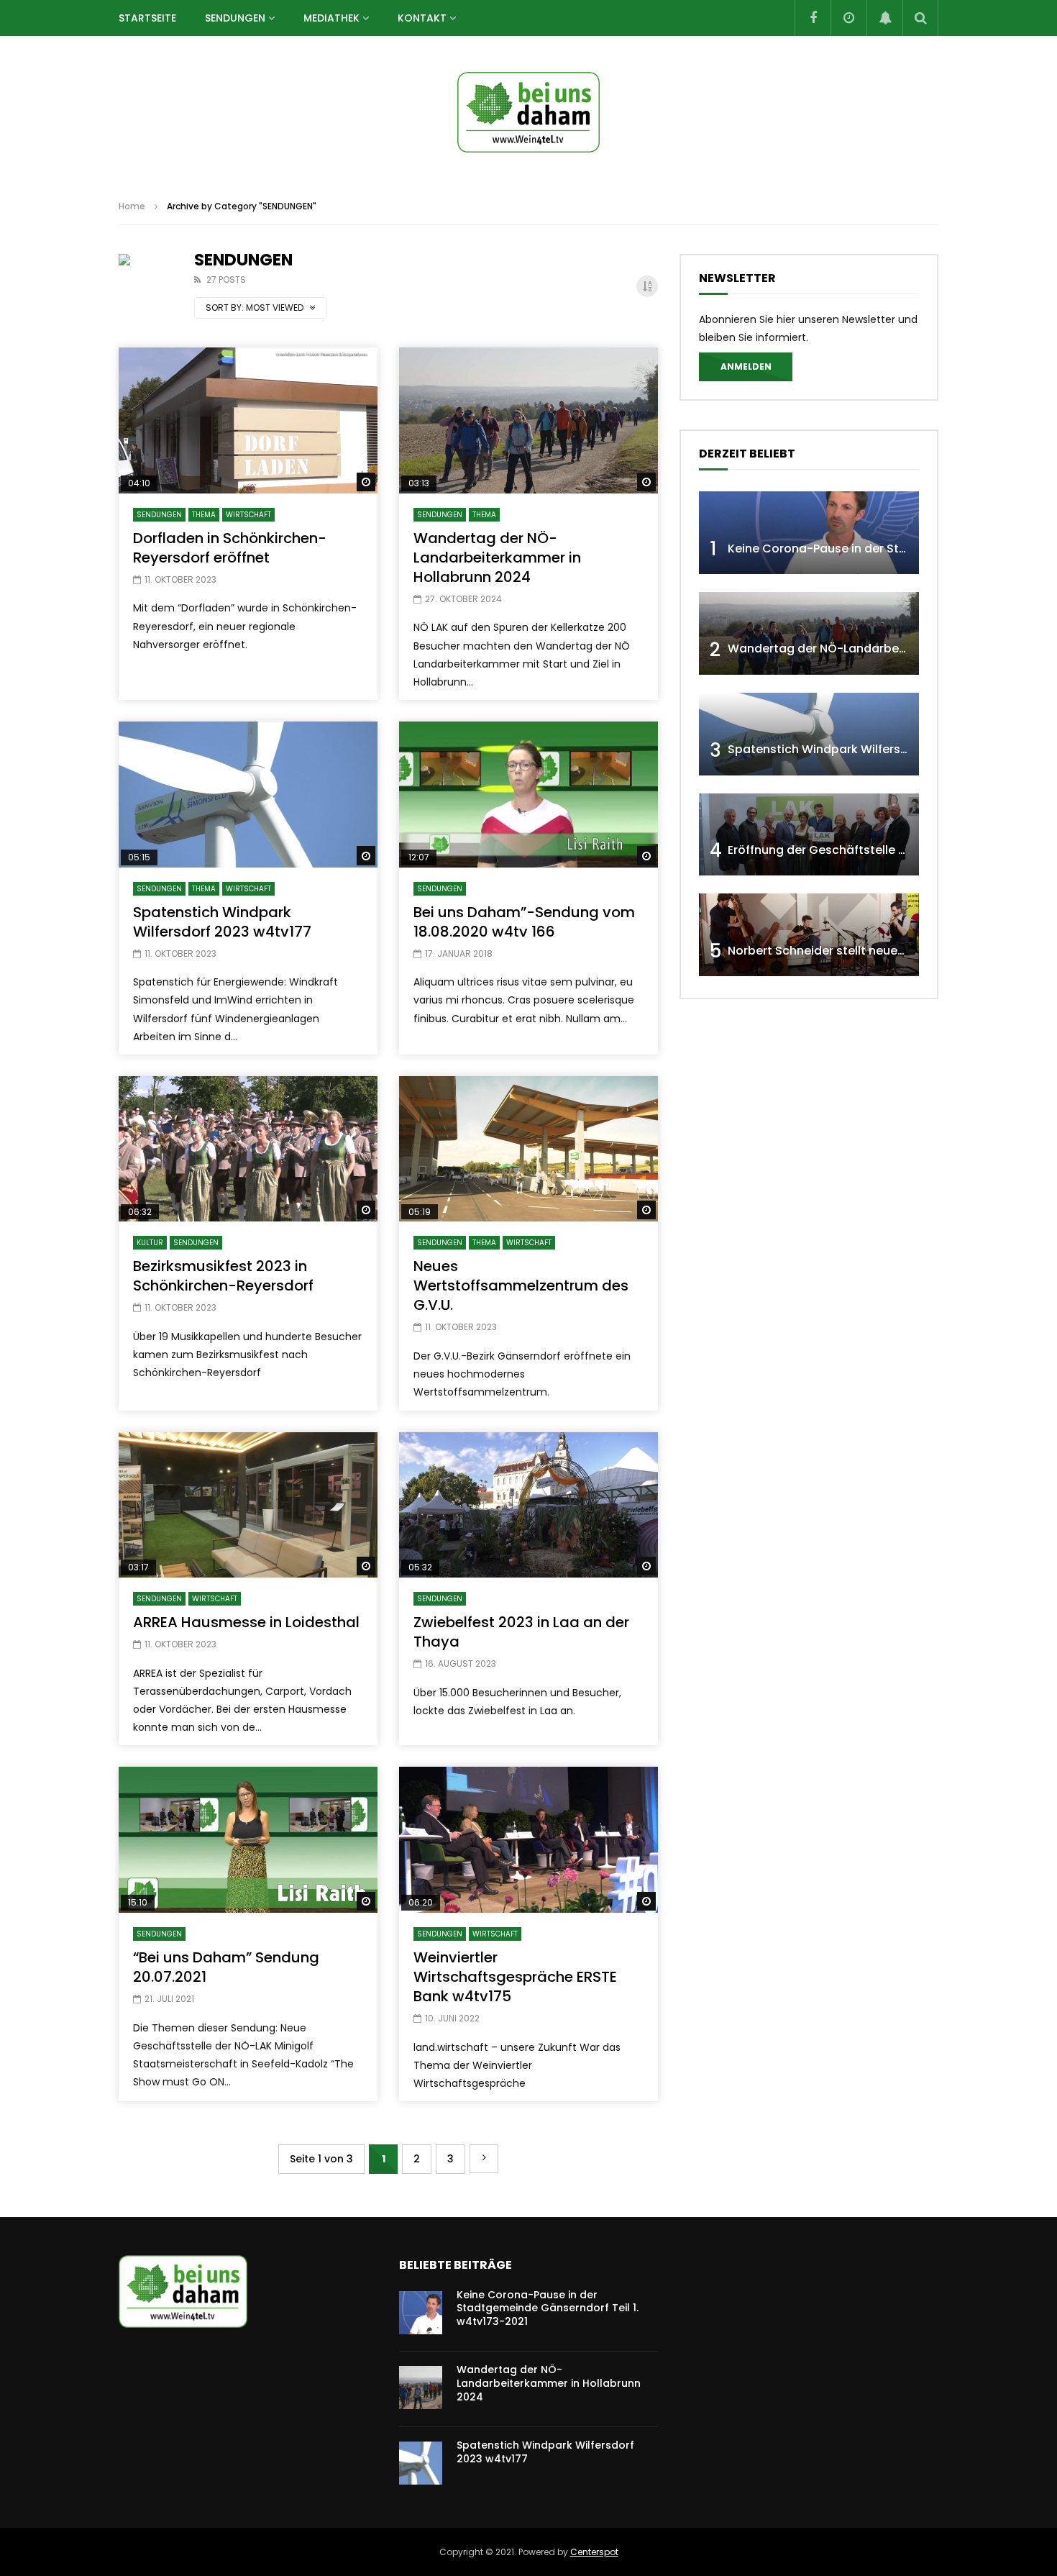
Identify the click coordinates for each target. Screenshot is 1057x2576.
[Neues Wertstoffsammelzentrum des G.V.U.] (528, 1149)
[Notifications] (884, 18)
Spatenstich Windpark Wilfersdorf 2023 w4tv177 (222, 922)
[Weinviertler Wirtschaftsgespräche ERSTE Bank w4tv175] (528, 1840)
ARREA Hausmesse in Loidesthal (246, 1622)
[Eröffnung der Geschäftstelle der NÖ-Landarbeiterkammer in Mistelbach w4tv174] (809, 835)
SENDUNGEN (235, 18)
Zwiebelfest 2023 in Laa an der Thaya (521, 1632)
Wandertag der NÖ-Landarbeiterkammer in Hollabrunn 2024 (497, 557)
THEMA (204, 515)
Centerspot (594, 2552)
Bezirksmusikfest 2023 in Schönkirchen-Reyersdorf (223, 1276)
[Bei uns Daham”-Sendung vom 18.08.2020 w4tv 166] (528, 795)
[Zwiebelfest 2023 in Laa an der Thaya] (528, 1505)
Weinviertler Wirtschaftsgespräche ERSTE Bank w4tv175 (515, 1977)
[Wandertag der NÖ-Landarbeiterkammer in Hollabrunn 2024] (528, 420)
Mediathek (331, 18)
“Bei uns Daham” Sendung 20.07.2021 (226, 1967)
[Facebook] (813, 18)
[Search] (920, 18)
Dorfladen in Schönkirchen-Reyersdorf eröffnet (230, 548)
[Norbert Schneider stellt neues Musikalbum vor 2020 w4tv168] (809, 935)
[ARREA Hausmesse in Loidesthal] (248, 1505)
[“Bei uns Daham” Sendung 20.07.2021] (248, 1840)
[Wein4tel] (528, 112)
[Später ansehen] (848, 18)
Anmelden (746, 367)
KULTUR (150, 1243)
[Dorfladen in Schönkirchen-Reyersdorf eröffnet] (248, 420)
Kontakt (422, 18)
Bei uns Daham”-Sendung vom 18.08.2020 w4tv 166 (524, 922)
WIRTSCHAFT (248, 515)
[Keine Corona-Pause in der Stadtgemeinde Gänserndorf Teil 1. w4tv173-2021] (809, 533)
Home (132, 206)
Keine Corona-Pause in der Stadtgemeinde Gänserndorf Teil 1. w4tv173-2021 (548, 2308)
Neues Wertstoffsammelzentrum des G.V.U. (521, 1285)
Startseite (147, 18)
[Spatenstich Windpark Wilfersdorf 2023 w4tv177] (248, 795)
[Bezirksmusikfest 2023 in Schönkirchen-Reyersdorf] (248, 1149)
